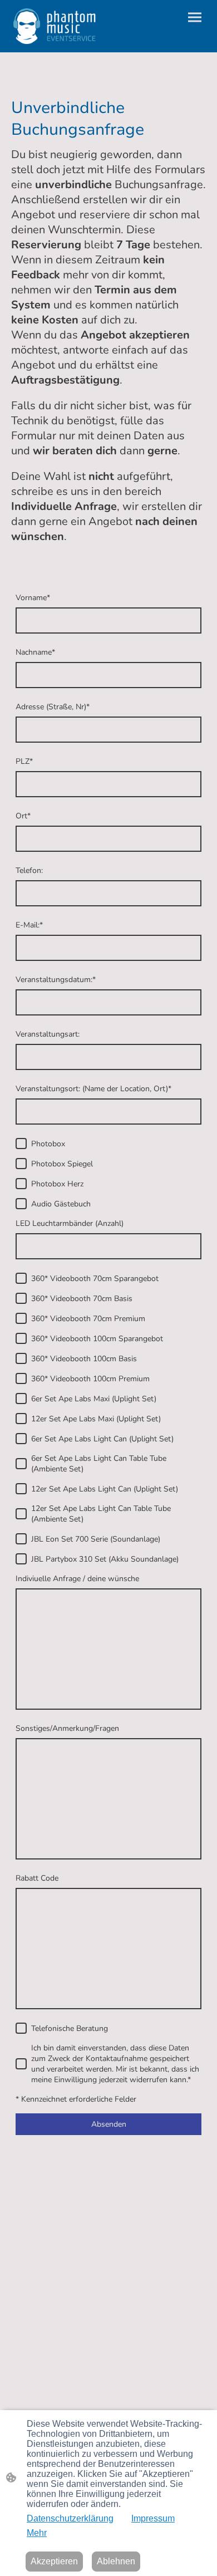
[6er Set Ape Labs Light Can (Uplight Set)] (21, 1439)
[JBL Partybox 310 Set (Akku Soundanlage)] (21, 1559)
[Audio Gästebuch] (21, 1204)
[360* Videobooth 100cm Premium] (21, 1378)
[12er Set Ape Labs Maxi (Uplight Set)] (21, 1419)
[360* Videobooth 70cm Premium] (21, 1318)
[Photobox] (21, 1144)
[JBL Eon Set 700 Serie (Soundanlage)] (21, 1539)
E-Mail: (29, 925)
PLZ (24, 761)
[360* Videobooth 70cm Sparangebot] (21, 1278)
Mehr (37, 2533)
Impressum (153, 2518)
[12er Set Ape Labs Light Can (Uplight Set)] (21, 1489)
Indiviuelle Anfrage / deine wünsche (77, 1579)
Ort (23, 816)
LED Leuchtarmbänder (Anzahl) (70, 1223)
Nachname (35, 652)
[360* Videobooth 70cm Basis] (21, 1298)
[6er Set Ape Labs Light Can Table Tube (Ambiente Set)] (21, 1464)
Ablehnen (116, 2561)
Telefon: (29, 870)
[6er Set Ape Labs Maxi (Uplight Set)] (21, 1399)
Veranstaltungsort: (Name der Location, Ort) (93, 1089)
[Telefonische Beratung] (21, 2028)
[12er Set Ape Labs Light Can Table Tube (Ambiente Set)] (21, 1514)
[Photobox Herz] (21, 1184)
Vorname (33, 598)
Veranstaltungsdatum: (56, 980)
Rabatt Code (37, 1878)
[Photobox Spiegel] (21, 1164)
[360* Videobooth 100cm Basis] (21, 1358)
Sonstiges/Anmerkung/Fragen (67, 1728)
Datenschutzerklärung (70, 2518)
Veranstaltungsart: (48, 1034)
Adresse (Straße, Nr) (53, 707)
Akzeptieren (54, 2561)
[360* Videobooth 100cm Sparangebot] (21, 1338)
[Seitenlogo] (55, 26)
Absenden (109, 2124)
